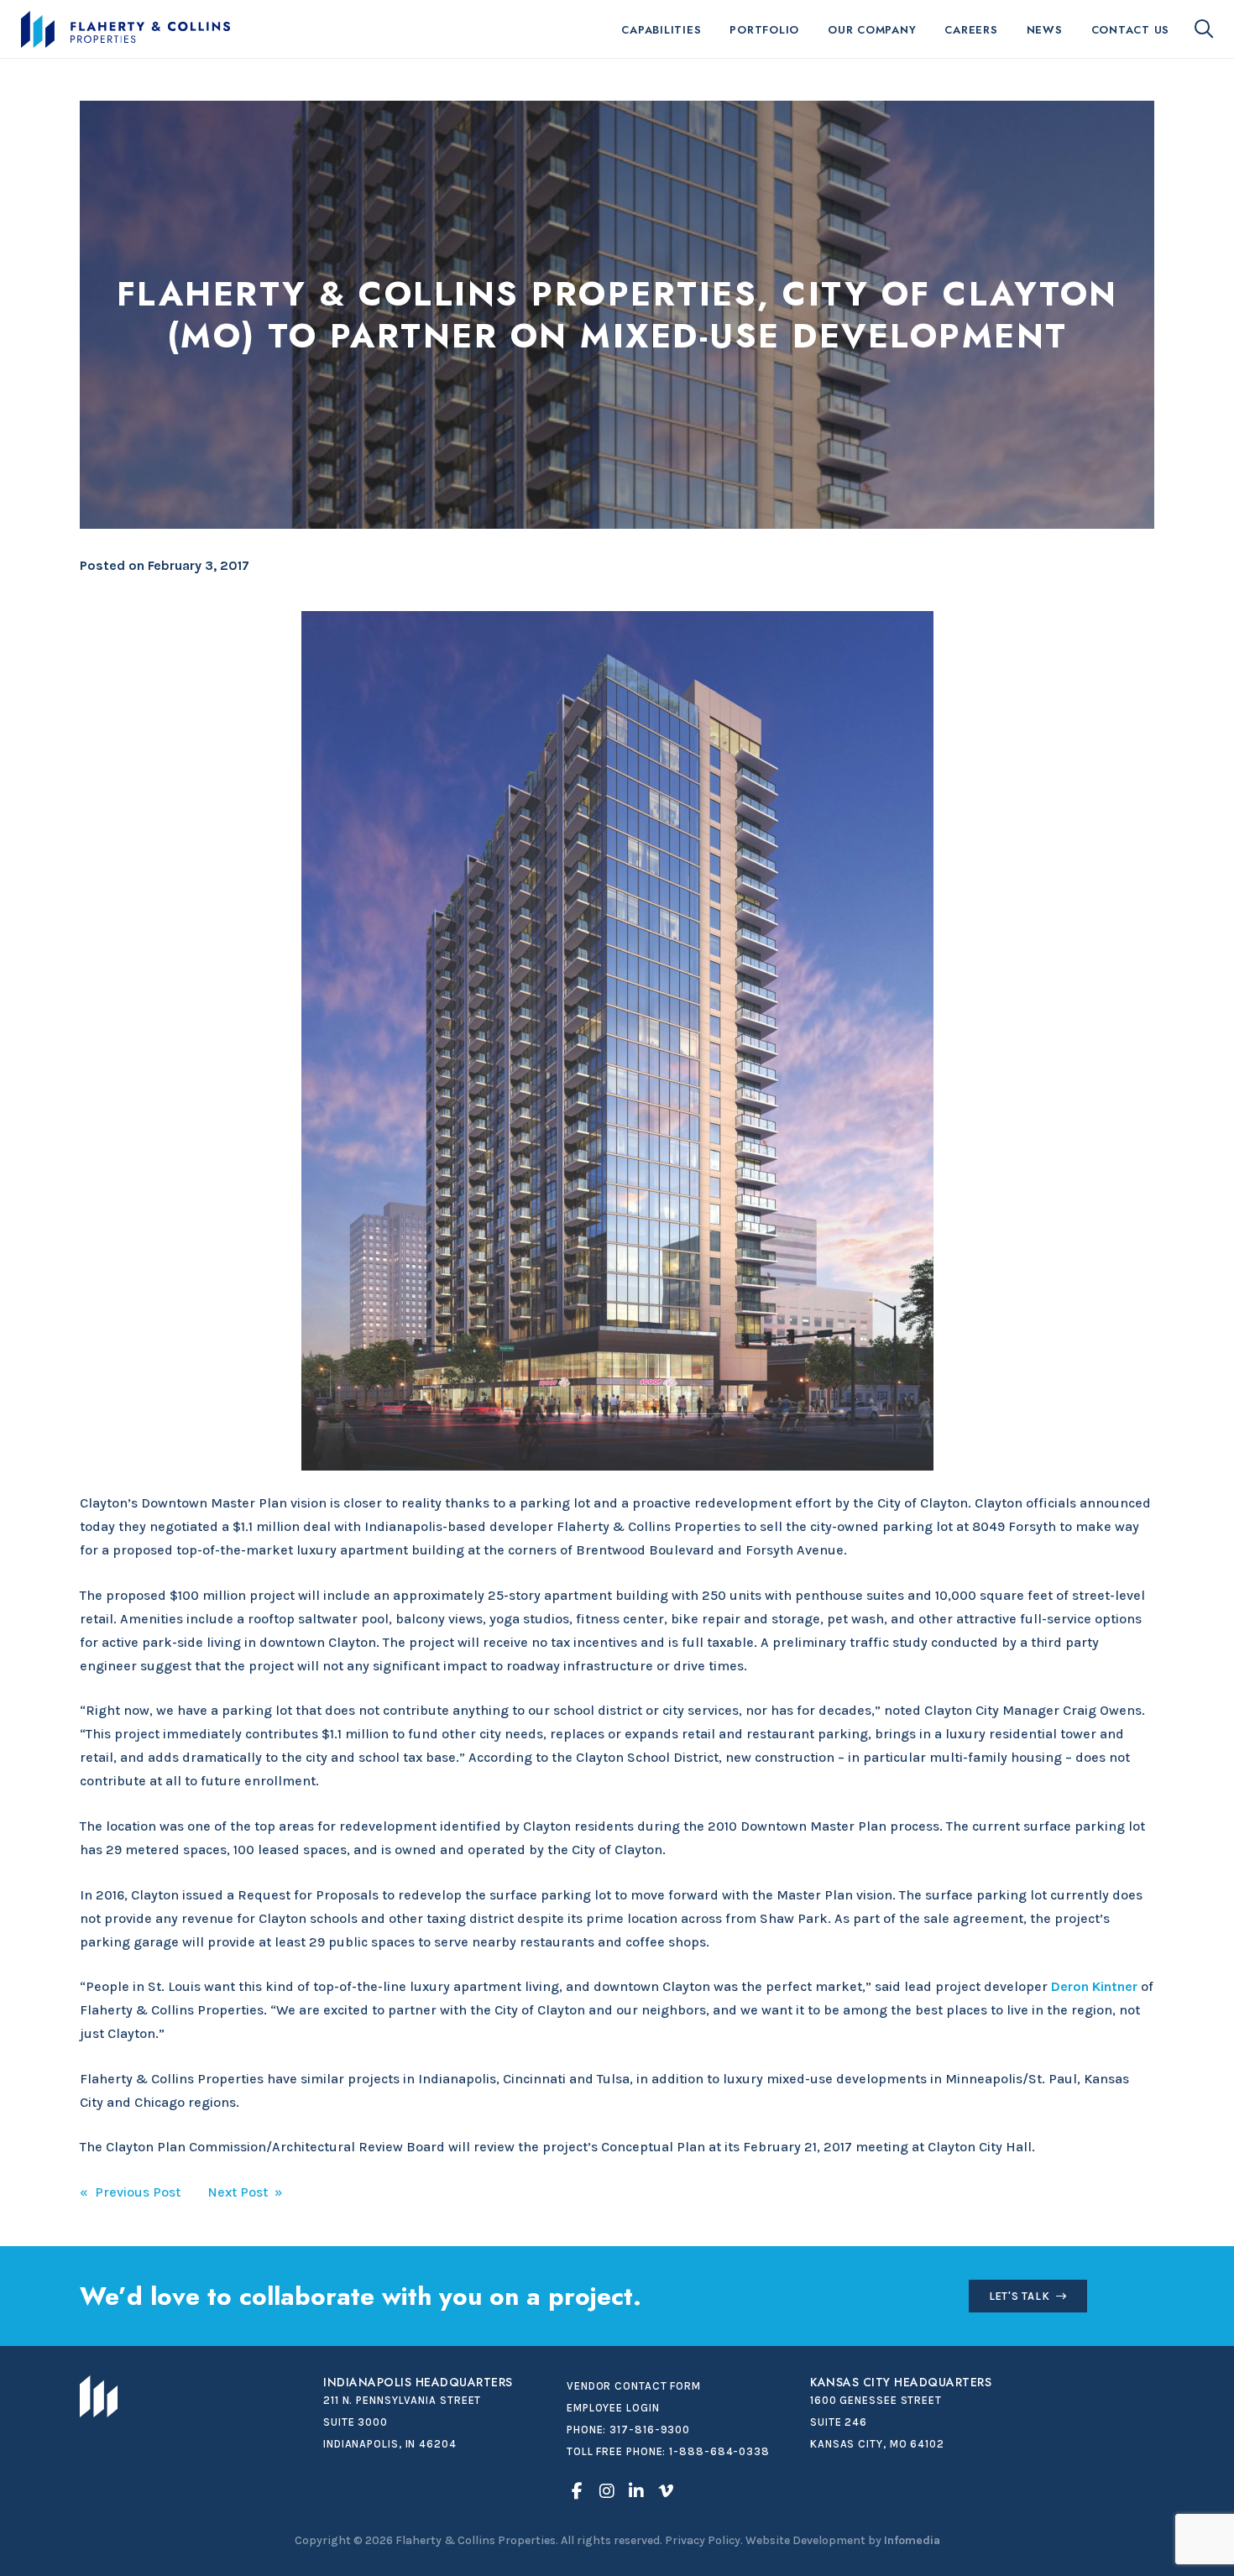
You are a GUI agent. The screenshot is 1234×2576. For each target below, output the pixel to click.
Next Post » (245, 2192)
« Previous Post (130, 2192)
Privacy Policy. (704, 2540)
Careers (971, 30)
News (1045, 30)
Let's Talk (1020, 2296)
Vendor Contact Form (634, 2386)
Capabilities (661, 30)
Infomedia (912, 2540)
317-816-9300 (650, 2430)
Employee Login (613, 2408)
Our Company (872, 30)
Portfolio (764, 30)
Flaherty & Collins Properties (125, 29)
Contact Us (1131, 30)
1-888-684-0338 (719, 2451)
